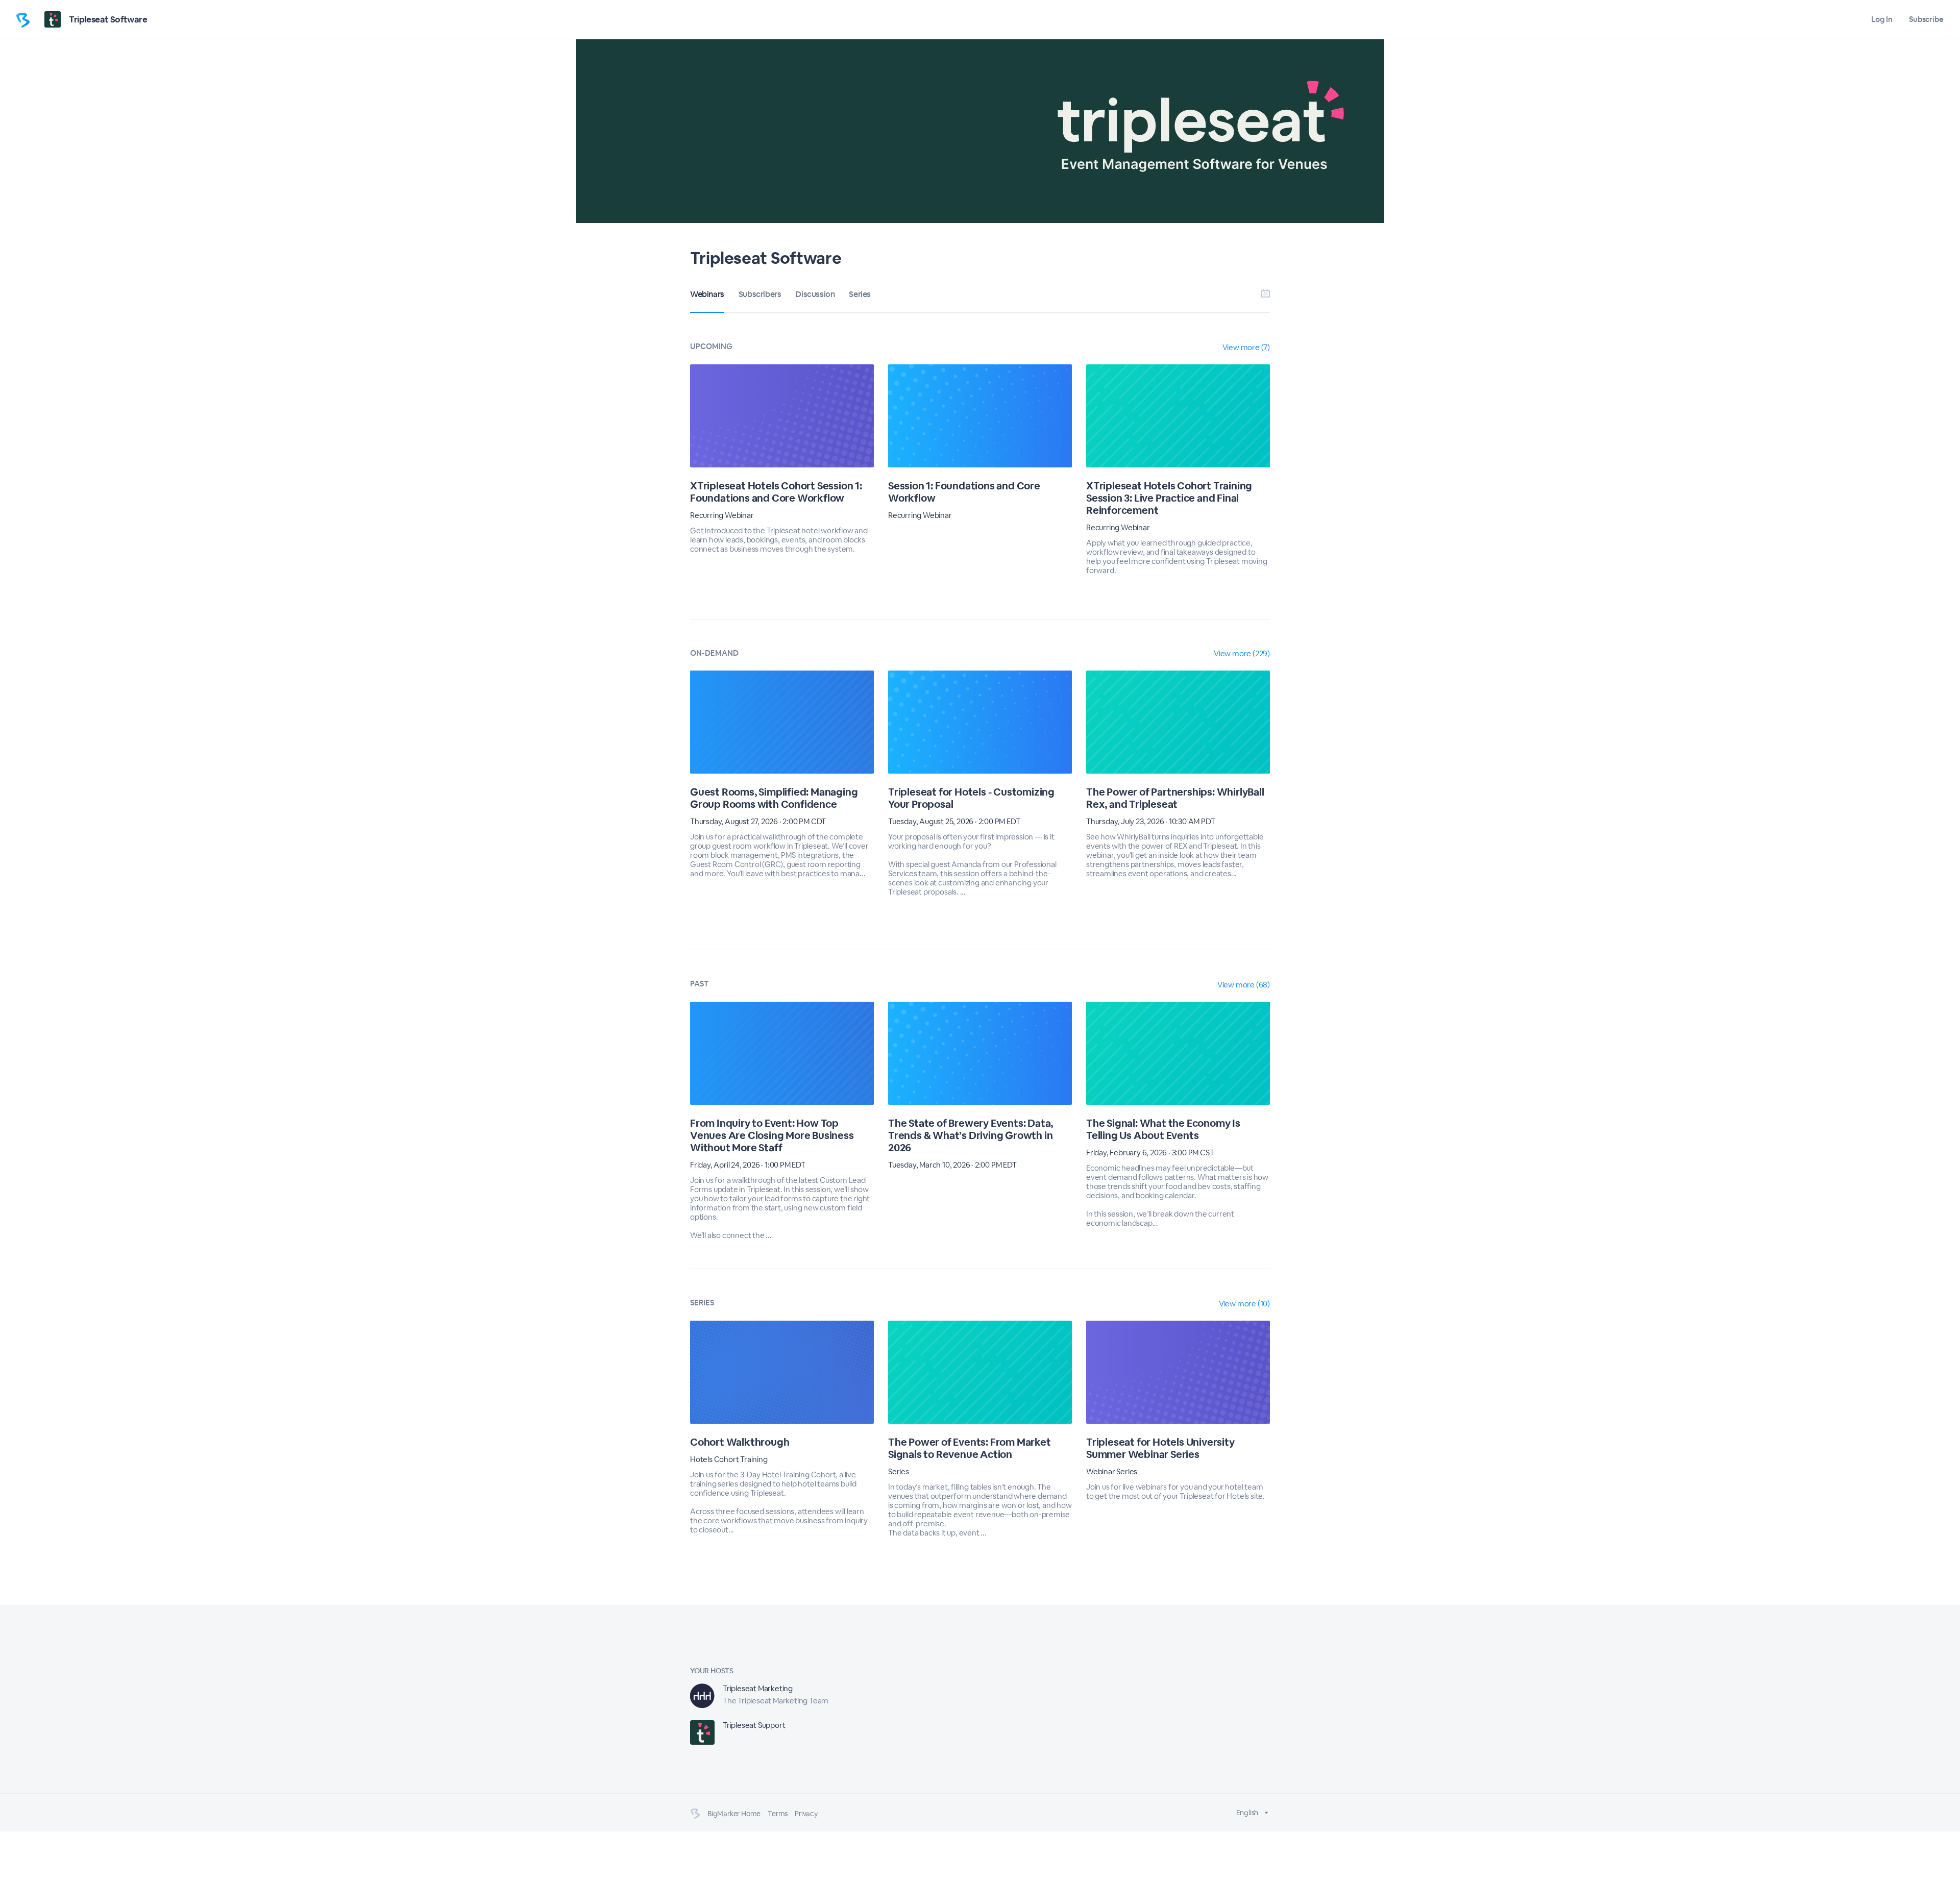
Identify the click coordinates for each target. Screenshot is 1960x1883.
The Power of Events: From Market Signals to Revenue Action (970, 1448)
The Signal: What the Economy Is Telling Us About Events (1163, 1129)
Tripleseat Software (108, 19)
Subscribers (760, 294)
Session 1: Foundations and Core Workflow (964, 492)
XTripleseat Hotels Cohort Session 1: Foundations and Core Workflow (776, 492)
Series (860, 294)
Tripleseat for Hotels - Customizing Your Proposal (971, 798)
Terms (778, 1814)
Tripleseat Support (754, 1725)
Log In (1882, 19)
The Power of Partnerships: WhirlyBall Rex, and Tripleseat (1175, 798)
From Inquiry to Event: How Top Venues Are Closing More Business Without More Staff (772, 1135)
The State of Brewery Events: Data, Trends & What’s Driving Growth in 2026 (971, 1135)
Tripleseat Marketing (758, 1688)
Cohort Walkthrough (740, 1442)
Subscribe (1926, 19)
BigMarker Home (734, 1814)
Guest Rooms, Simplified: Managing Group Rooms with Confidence (774, 798)
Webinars (707, 294)
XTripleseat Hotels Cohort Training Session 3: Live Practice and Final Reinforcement (1169, 498)
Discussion (815, 294)
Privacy (806, 1814)
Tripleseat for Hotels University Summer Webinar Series (1160, 1448)
